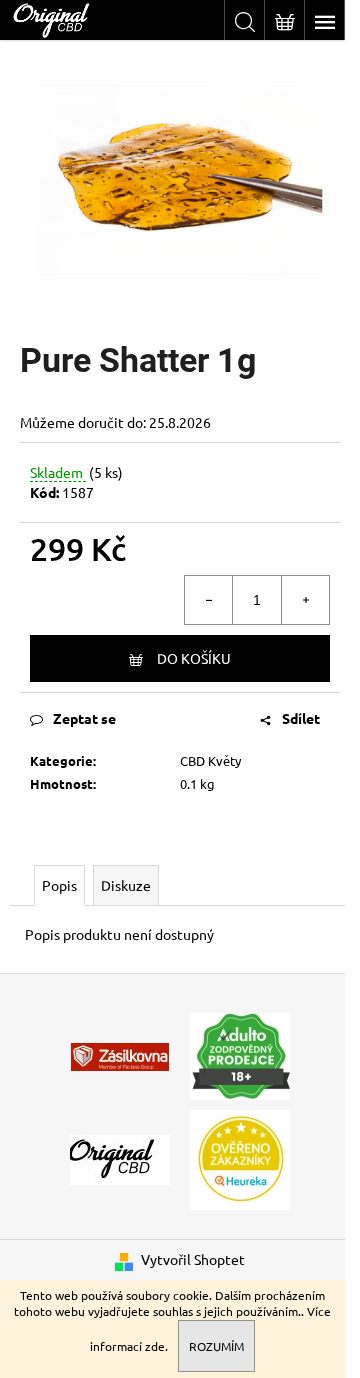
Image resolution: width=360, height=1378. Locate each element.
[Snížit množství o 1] (209, 600)
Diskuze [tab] (126, 885)
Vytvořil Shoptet (193, 1259)
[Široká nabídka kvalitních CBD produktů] (120, 1158)
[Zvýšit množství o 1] (305, 600)
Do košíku (194, 658)
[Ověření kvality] (240, 1158)
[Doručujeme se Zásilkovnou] (120, 1055)
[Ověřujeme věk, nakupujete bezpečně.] (240, 1055)
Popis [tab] (59, 885)
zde (155, 1346)
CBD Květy (210, 760)
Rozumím (216, 1346)
